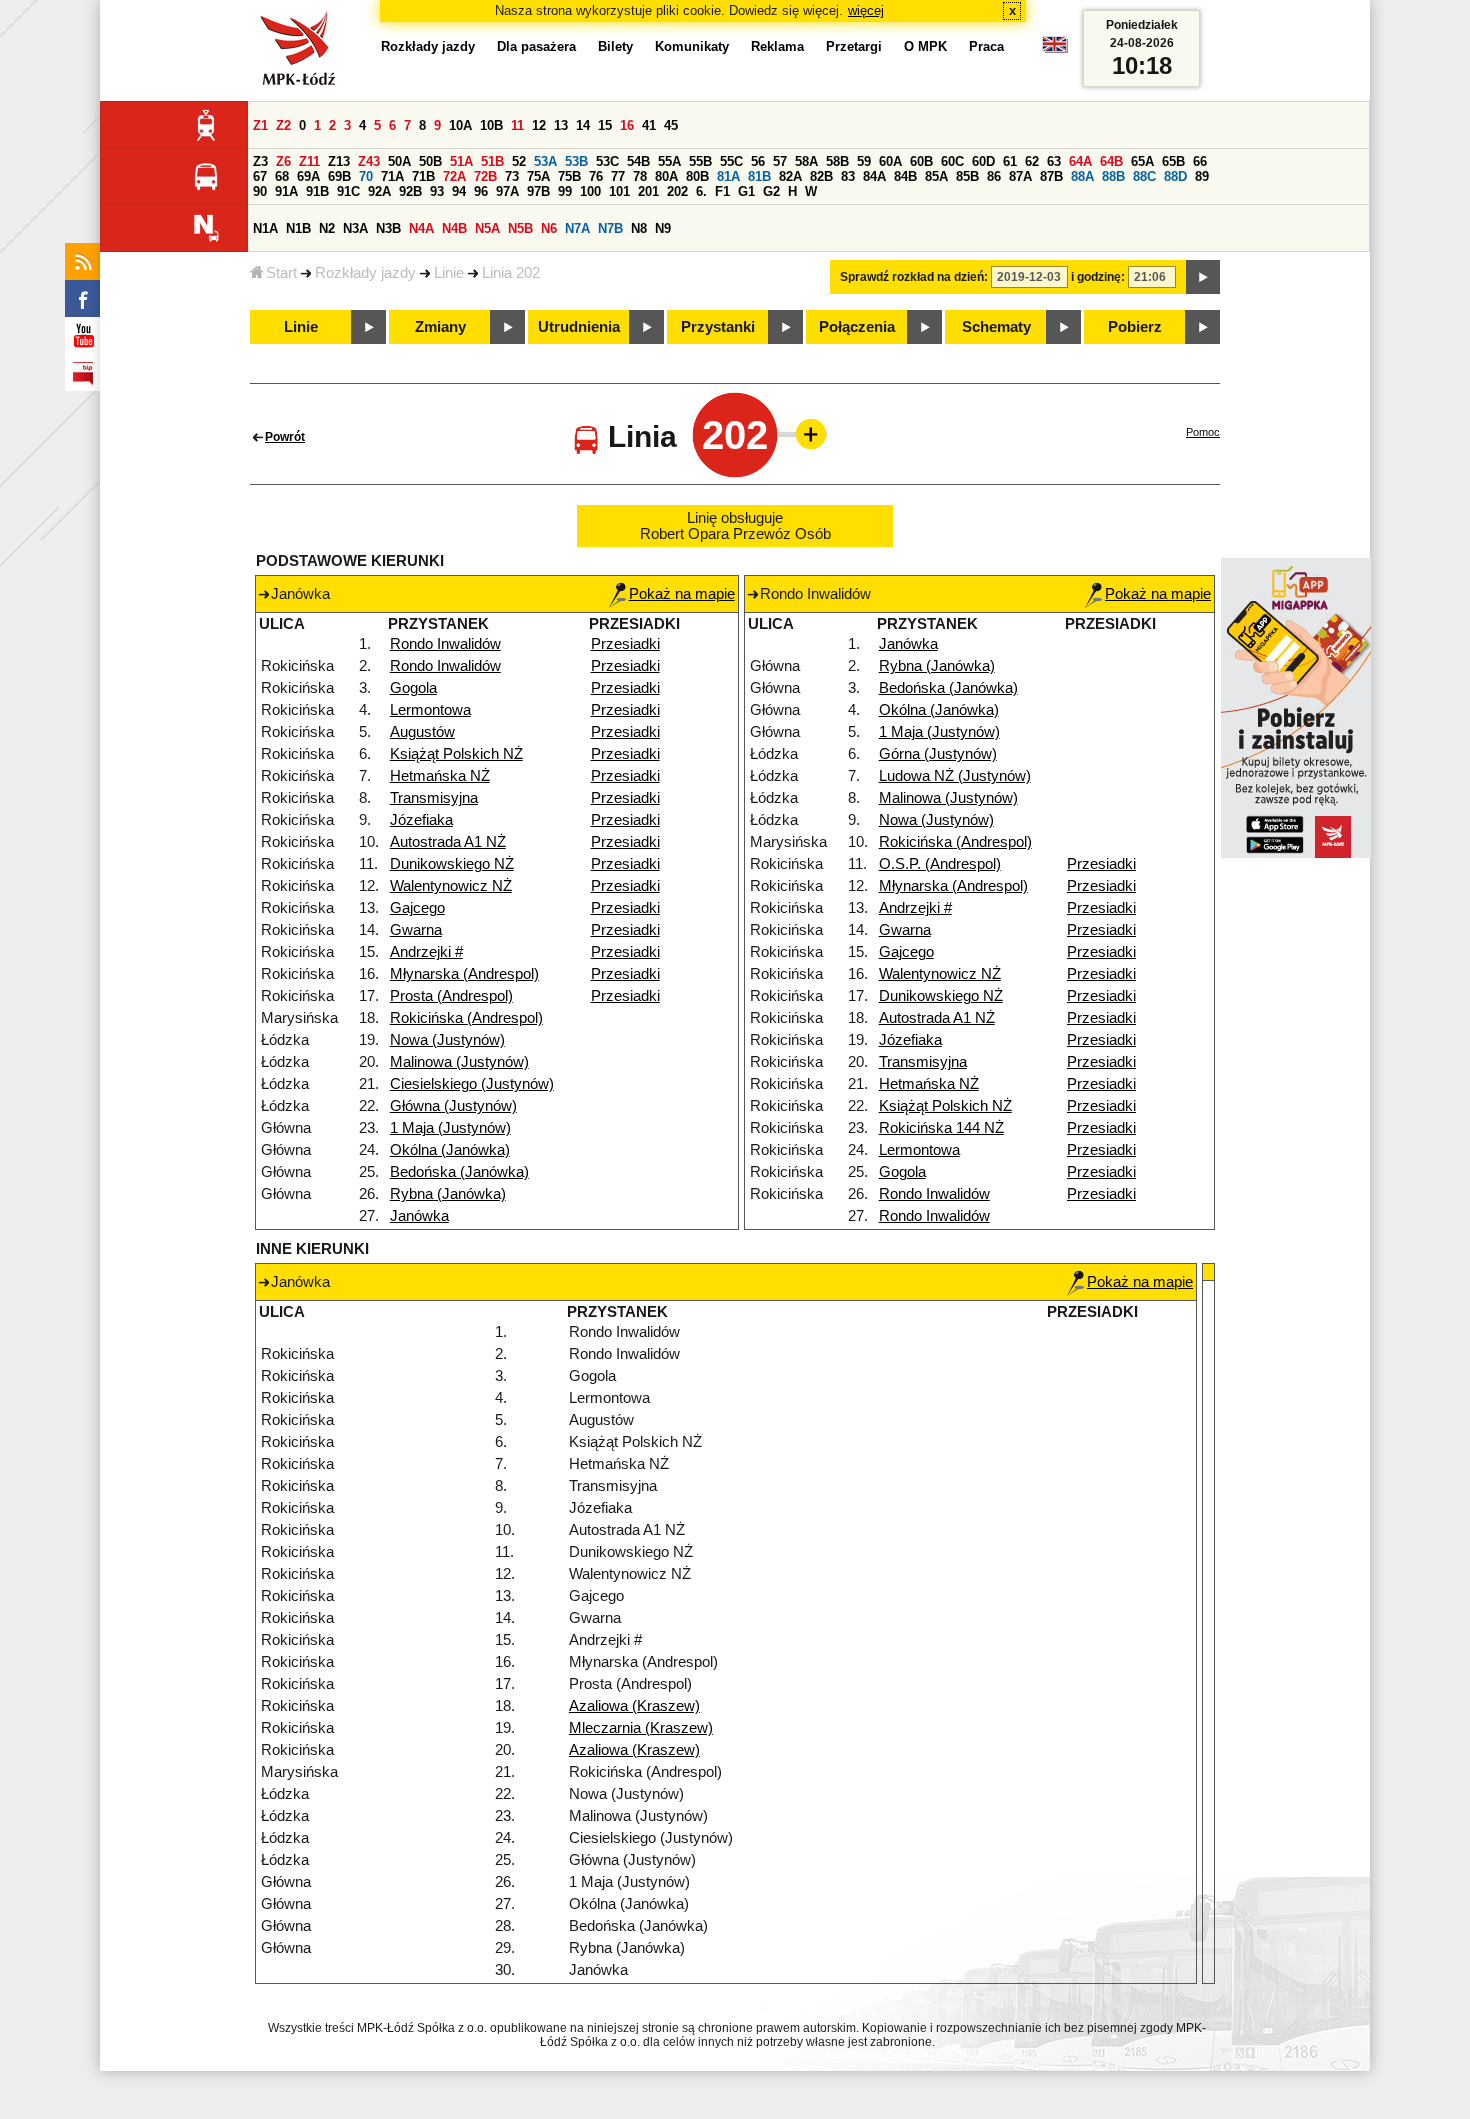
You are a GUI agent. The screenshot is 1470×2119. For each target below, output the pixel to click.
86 (994, 176)
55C (731, 161)
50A (399, 161)
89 (1202, 176)
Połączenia (857, 327)
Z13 (339, 161)
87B (1051, 176)
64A (1080, 161)
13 (561, 125)
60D (983, 161)
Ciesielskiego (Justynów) (472, 1084)
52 (519, 161)
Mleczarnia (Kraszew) (641, 1728)
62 (1032, 161)
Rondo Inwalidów (445, 644)
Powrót (285, 437)
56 (758, 161)
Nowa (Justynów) (447, 1040)
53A (545, 161)
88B (1113, 176)
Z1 (260, 125)
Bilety (615, 46)
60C (952, 161)
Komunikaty (692, 46)
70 (366, 176)
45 (671, 125)
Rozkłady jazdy (365, 273)
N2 (327, 228)
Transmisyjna (434, 798)
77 (618, 176)
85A (936, 176)
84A (874, 176)
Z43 (369, 161)
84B (905, 176)
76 (596, 176)
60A (890, 161)
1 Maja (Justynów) (450, 1128)
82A (790, 176)
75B (569, 176)
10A (460, 125)
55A (669, 161)
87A (1020, 176)
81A (728, 176)
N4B (454, 228)
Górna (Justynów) (938, 754)
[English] (1055, 49)
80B (697, 176)
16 (627, 125)
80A (666, 176)
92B (410, 191)
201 (648, 191)
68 (282, 176)
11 (517, 125)
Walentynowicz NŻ (451, 886)
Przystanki (718, 327)
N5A (487, 228)
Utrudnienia (579, 327)
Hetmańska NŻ (440, 776)
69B (339, 176)
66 (1200, 161)
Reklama (777, 46)
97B (538, 191)
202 (677, 191)
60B (921, 161)
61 (1010, 161)
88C (1144, 176)
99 (565, 191)
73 (512, 176)
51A (461, 161)
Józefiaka (421, 820)
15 (605, 125)
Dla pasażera (536, 46)
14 (583, 125)
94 (459, 191)
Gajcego (417, 908)
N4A (421, 228)
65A (1142, 161)
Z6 (283, 161)
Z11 (309, 161)
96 (481, 191)
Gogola (413, 688)
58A (806, 161)
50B (430, 161)
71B (423, 176)
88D (1175, 176)
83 (848, 176)
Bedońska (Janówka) (459, 1172)
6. (701, 191)
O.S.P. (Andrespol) (940, 864)
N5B (520, 228)
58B (837, 161)
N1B (298, 228)
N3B (388, 228)
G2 (771, 191)
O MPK (925, 46)
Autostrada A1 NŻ (448, 842)
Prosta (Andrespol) (451, 996)
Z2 (283, 125)
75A (538, 176)
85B (967, 176)
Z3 (260, 161)
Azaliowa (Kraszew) (634, 1706)
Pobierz (1135, 327)
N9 (663, 228)
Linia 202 (511, 273)
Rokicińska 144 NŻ (941, 1128)
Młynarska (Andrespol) (464, 974)
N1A (265, 228)
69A (308, 176)
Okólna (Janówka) (450, 1150)
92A (379, 191)
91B (317, 191)
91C (348, 191)
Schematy (996, 327)
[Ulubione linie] (805, 434)
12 (539, 125)
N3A (355, 228)
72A (454, 176)
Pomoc (1203, 432)
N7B (610, 228)
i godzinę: (1098, 277)
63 (1054, 161)
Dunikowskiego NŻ (452, 864)
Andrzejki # (426, 952)
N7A (577, 228)
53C (607, 161)
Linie (449, 273)
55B (700, 161)
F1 (722, 191)
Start (281, 273)
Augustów (422, 732)
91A (286, 191)
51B (492, 161)
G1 (746, 191)
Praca (986, 46)
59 (864, 161)
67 (260, 176)
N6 (549, 228)
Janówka (419, 1216)
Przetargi (854, 46)
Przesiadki (625, 644)
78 (640, 176)
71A (392, 176)
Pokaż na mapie (682, 594)
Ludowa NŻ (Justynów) (955, 776)
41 (649, 125)
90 (260, 191)
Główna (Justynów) (453, 1106)
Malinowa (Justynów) (459, 1062)
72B (485, 176)
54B (638, 161)
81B (759, 176)
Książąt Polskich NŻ (456, 754)
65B (1173, 161)
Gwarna (416, 930)
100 (590, 191)
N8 (639, 228)
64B (1111, 161)
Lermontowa (430, 710)
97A (507, 191)
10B (491, 125)
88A (1082, 176)
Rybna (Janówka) (448, 1194)
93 (437, 191)
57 (780, 161)
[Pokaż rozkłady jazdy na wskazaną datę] (1203, 277)
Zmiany (440, 327)
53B (576, 161)
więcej (866, 10)
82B (821, 176)
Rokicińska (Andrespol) (466, 1018)
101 (619, 191)
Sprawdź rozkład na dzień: (914, 277)
